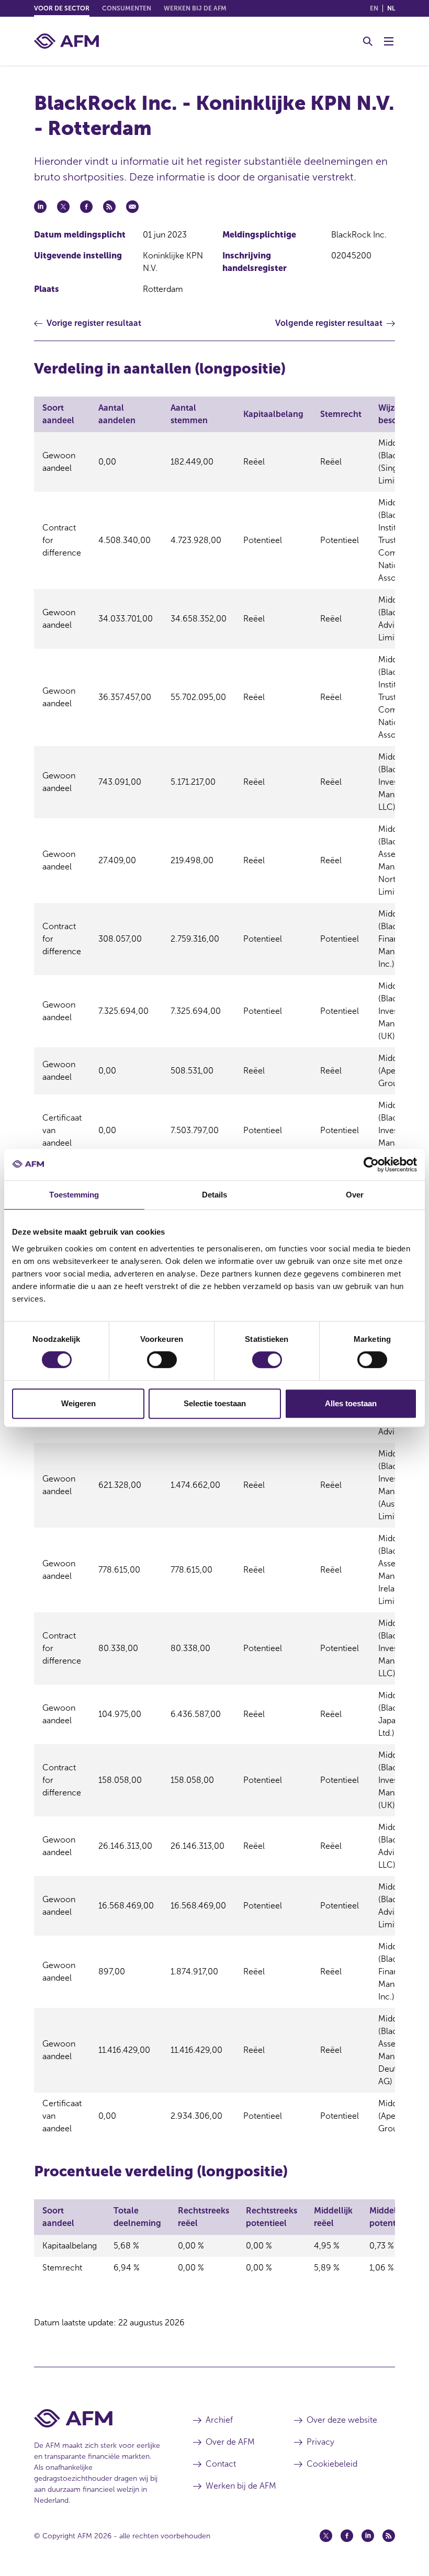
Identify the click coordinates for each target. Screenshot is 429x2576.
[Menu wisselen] (389, 41)
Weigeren (78, 1403)
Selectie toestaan (215, 1403)
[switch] (162, 1360)
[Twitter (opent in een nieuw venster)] (326, 2536)
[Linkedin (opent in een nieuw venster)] (368, 2536)
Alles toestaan (351, 1403)
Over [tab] (355, 1195)
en (374, 8)
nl (391, 8)
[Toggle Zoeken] (368, 41)
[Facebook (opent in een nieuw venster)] (347, 2536)
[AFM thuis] (66, 41)
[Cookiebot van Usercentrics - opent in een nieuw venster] (371, 1165)
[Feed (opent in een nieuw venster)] (389, 2536)
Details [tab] (215, 1195)
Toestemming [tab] (74, 1195)
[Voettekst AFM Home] (98, 2418)
